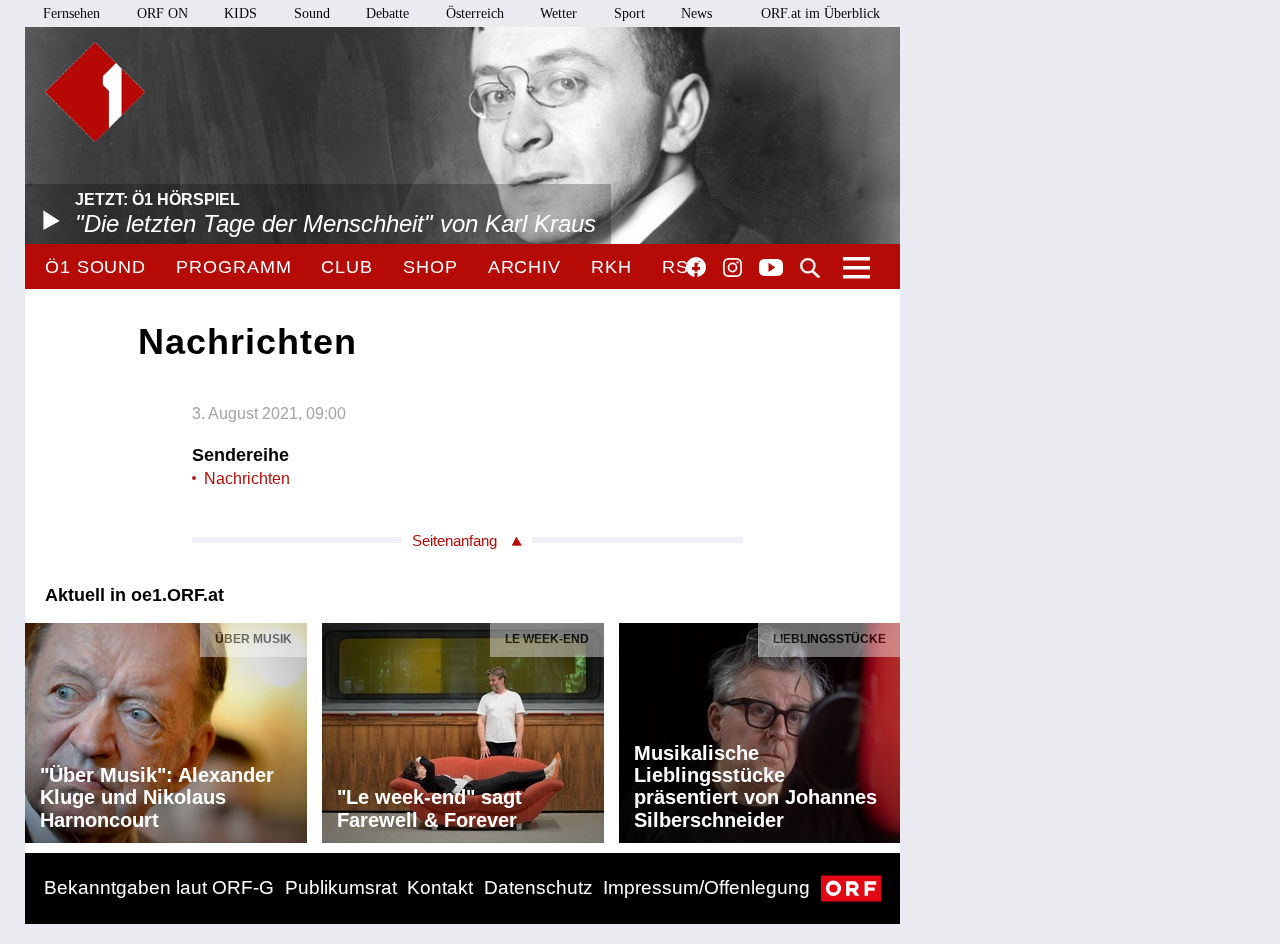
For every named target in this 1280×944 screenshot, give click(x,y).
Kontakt (440, 887)
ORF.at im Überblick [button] (820, 13)
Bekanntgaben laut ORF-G (159, 887)
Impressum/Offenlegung (706, 887)
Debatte (387, 13)
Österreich (475, 13)
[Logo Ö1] (95, 92)
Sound (312, 13)
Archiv (524, 267)
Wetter (558, 13)
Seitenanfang (454, 540)
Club (347, 267)
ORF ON (162, 13)
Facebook (696, 267)
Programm (233, 267)
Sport (629, 13)
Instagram (732, 268)
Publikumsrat (341, 887)
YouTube (771, 269)
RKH (611, 267)
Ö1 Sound (95, 267)
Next (884, 728)
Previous (41, 728)
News (696, 13)
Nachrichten (247, 478)
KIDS (240, 13)
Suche (810, 268)
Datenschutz (538, 887)
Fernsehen (71, 13)
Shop (430, 267)
